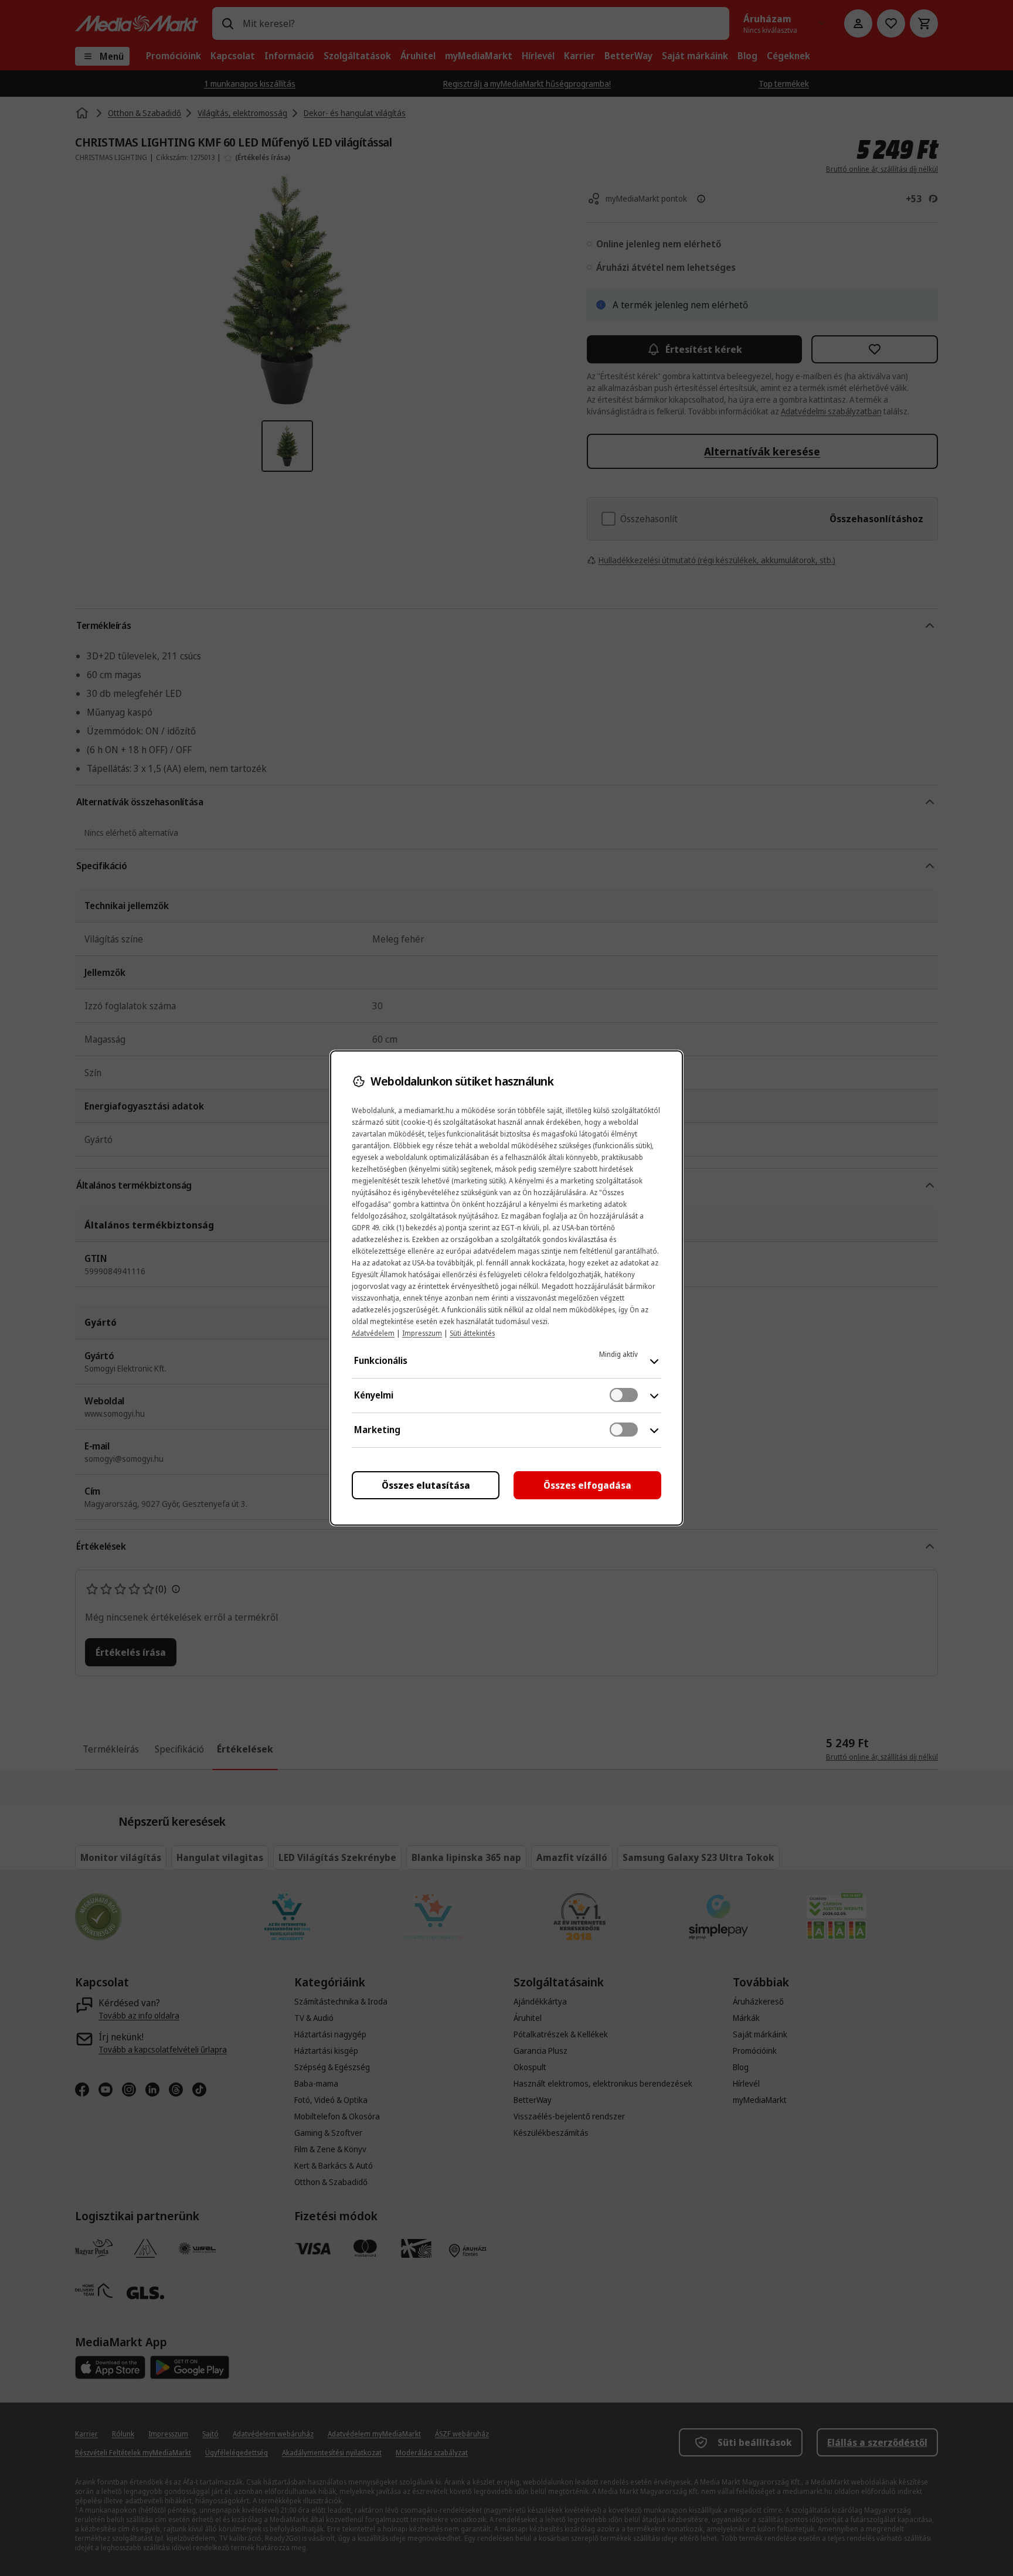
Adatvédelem (373, 1333)
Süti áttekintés (472, 1333)
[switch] (624, 1395)
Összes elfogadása (587, 1485)
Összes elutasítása (426, 1485)
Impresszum (422, 1333)
